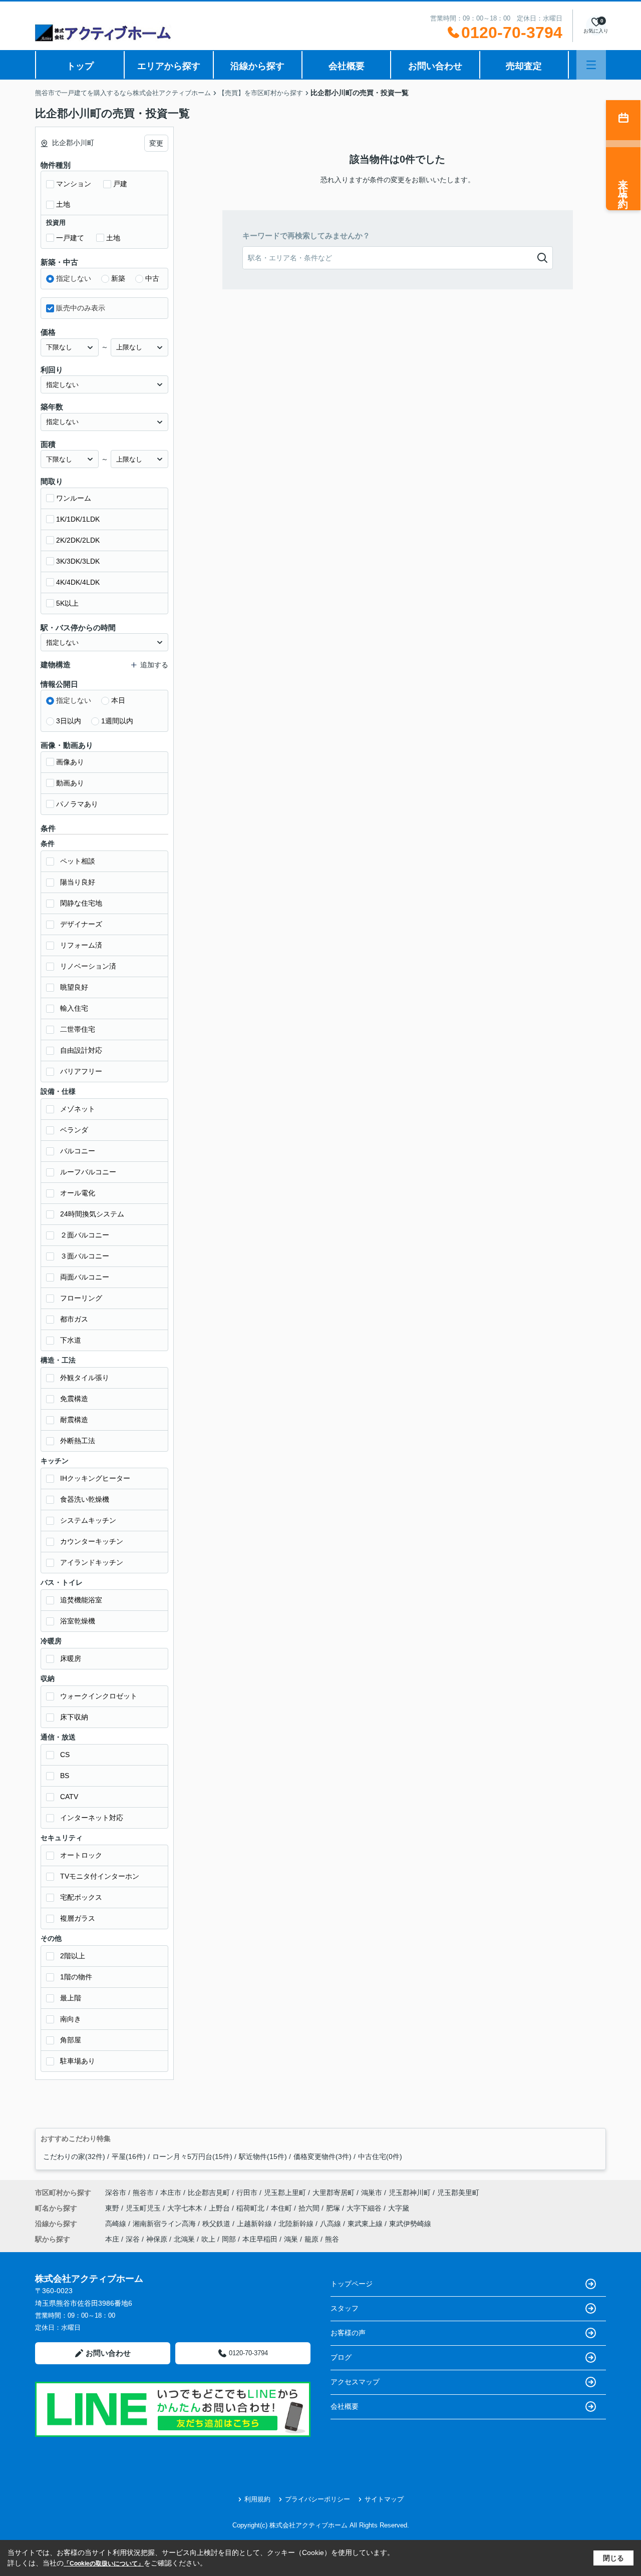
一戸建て (70, 238)
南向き (71, 2019)
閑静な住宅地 (81, 903)
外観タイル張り (85, 1378)
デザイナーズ (81, 924)
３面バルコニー (85, 1256)
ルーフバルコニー (88, 1172)
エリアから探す (169, 66)
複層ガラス (78, 1918)
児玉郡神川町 (410, 2193)
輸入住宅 (74, 1008)
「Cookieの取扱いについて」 (104, 2563)
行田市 (247, 2193)
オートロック (81, 1855)
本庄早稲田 (260, 2239)
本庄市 (171, 2193)
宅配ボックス (81, 1897)
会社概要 (347, 66)
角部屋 (71, 2040)
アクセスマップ (355, 2382)
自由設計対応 (81, 1050)
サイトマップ (384, 2499)
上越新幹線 (255, 2224)
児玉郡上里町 (285, 2193)
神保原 (157, 2239)
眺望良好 (74, 987)
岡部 (229, 2239)
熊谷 (332, 2239)
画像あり (70, 762)
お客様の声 (348, 2333)
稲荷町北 (251, 2208)
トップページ (352, 2284)
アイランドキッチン (92, 1562)
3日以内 (69, 721)
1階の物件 (76, 1977)
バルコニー (78, 1151)
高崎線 (117, 2224)
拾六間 (310, 2208)
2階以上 (73, 1956)
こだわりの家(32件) (74, 2157)
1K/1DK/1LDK (78, 519)
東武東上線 (366, 2224)
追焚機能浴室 (81, 1600)
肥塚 (334, 2208)
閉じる (613, 2558)
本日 (118, 700)
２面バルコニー (85, 1235)
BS (65, 1776)
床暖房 (71, 1658)
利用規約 (257, 2499)
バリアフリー (81, 1071)
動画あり (70, 783)
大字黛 (399, 2208)
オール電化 (78, 1193)
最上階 (71, 1998)
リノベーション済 (88, 966)
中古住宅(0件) (380, 2157)
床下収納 (74, 1717)
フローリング (81, 1298)
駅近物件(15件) (263, 2157)
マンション (74, 184)
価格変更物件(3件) (323, 2157)
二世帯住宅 (78, 1029)
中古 (152, 278)
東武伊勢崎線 (410, 2224)
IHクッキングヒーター (95, 1478)
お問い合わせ (435, 66)
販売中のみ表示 (81, 308)
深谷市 (116, 2193)
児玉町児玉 (144, 2208)
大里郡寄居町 (334, 2193)
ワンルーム (74, 498)
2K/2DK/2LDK (78, 540)
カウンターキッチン (92, 1541)
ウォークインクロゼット (99, 1696)
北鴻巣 (184, 2239)
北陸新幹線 (297, 2224)
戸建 (120, 184)
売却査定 (524, 66)
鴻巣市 (372, 2193)
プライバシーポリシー (317, 2499)
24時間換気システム (92, 1214)
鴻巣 (291, 2239)
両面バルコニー (85, 1277)
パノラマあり (77, 804)
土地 (63, 204)
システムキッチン (88, 1520)
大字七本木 (186, 2208)
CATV (69, 1797)
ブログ (341, 2357)
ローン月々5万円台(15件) (192, 2157)
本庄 (112, 2239)
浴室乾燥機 (78, 1621)
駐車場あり (78, 2061)
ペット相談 (78, 861)
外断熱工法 (78, 1441)
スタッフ (345, 2308)
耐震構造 (74, 1420)
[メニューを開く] (591, 65)
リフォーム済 (81, 945)
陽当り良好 (78, 882)
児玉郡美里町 (458, 2193)
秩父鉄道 (217, 2224)
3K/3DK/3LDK (78, 561)
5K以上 (67, 603)
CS (65, 1755)
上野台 (220, 2208)
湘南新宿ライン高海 (165, 2224)
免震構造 (74, 1399)
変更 (156, 143)
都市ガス (74, 1319)
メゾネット (78, 1109)
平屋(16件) (129, 2157)
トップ (80, 66)
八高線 (332, 2224)
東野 (113, 2208)
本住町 (282, 2208)
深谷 (133, 2239)
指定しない (74, 278)
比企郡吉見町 (209, 2193)
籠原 (311, 2239)
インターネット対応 (92, 1818)
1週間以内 (117, 721)
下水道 (71, 1340)
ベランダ (74, 1130)
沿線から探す (257, 66)
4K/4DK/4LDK (78, 582)
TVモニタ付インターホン (100, 1876)
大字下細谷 (365, 2208)
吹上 (208, 2239)
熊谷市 (143, 2193)
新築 (118, 278)
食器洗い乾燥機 (85, 1499)
